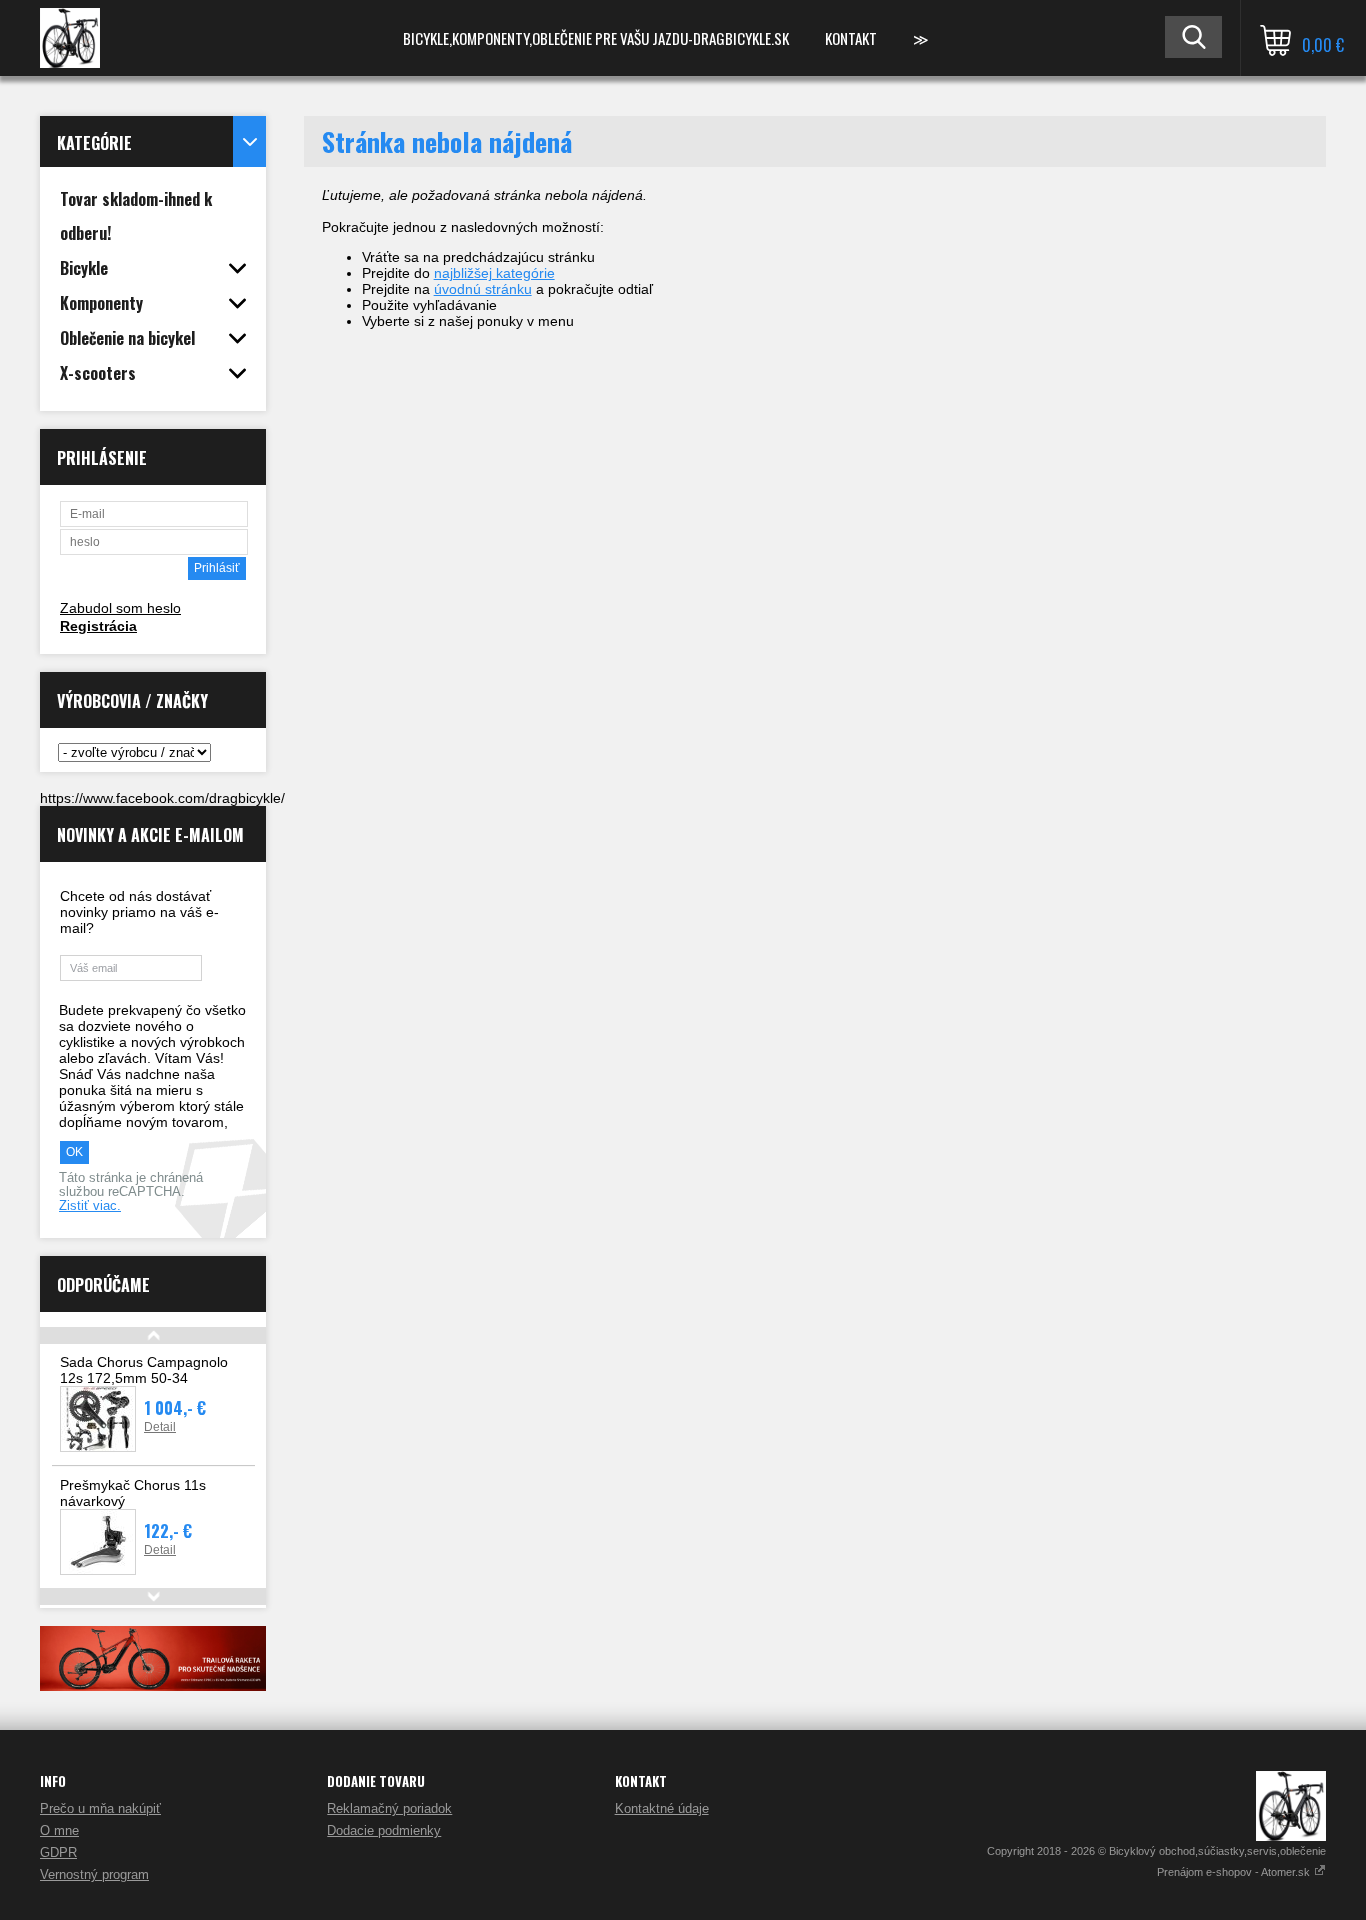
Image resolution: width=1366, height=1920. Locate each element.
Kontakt (851, 38)
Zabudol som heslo (120, 608)
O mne (59, 1830)
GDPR (58, 1852)
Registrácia (98, 626)
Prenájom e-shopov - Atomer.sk (1235, 1872)
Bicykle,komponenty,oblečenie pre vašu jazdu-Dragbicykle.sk (596, 38)
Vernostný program (94, 1874)
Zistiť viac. (90, 1206)
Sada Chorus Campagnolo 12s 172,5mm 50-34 (144, 1370)
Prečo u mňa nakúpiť (100, 1808)
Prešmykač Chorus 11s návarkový (133, 1493)
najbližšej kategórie (494, 273)
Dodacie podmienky (384, 1830)
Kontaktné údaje (662, 1808)
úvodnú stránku (483, 289)
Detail (160, 1427)
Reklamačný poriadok (389, 1808)
